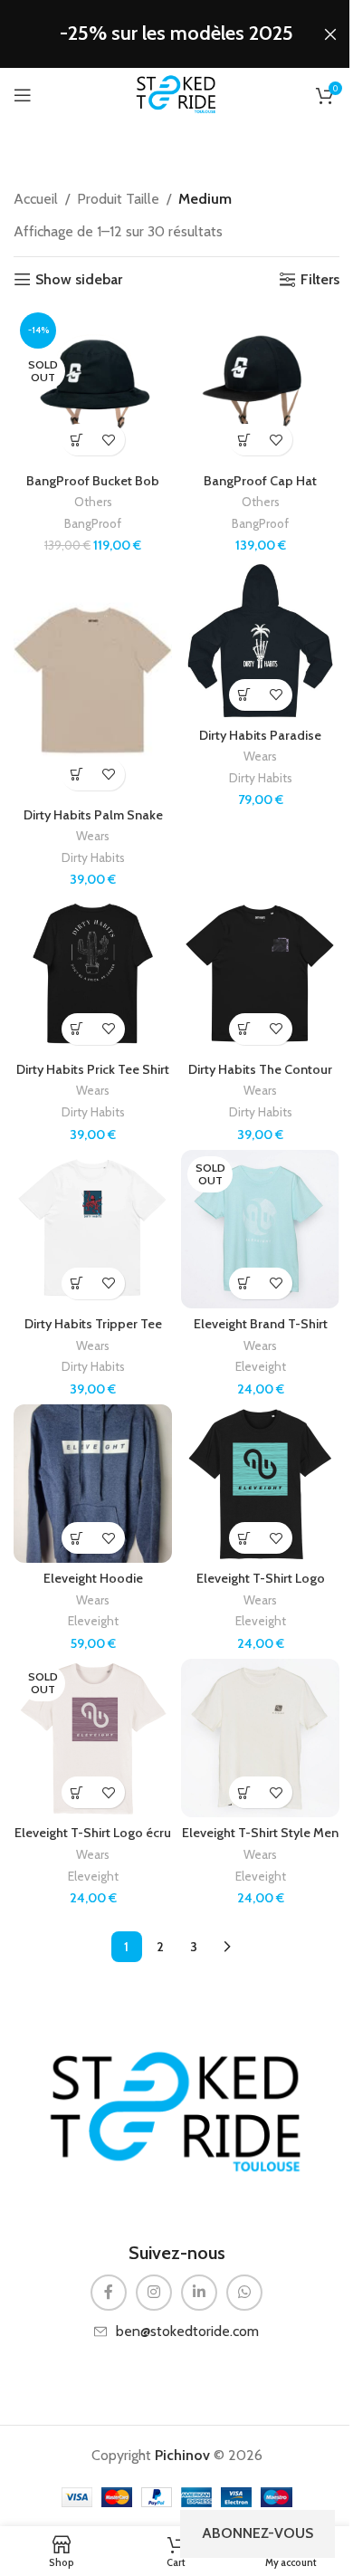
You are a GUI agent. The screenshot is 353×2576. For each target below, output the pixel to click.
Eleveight (261, 1366)
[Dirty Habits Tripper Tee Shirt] (93, 1229)
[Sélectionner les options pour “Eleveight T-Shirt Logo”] (245, 1538)
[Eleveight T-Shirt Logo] (260, 1484)
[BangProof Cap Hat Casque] (260, 385)
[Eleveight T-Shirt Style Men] (260, 1738)
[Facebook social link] (109, 2293)
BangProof (93, 523)
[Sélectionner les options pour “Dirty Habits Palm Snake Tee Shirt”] (77, 775)
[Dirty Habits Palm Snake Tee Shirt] (93, 680)
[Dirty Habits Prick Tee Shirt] (93, 975)
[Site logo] (176, 94)
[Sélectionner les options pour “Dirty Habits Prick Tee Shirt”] (77, 1029)
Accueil (36, 199)
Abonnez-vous (258, 2533)
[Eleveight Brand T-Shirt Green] (260, 1229)
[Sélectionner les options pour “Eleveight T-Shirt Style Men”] (245, 1792)
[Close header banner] (330, 34)
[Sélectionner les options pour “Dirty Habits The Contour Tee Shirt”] (245, 1029)
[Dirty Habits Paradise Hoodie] (260, 641)
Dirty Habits (93, 857)
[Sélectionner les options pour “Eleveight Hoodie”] (77, 1538)
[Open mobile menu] (23, 95)
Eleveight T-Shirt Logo (261, 1578)
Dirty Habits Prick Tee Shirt (93, 1069)
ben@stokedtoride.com (187, 2331)
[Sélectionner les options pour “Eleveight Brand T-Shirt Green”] (245, 1283)
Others (93, 502)
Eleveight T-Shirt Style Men (260, 1833)
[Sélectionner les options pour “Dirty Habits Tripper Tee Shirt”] (77, 1283)
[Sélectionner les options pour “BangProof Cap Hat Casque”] (245, 440)
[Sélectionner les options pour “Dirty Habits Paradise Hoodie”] (245, 695)
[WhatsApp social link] (244, 2293)
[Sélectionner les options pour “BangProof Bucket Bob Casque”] (77, 440)
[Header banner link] (176, 34)
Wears (93, 836)
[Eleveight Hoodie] (93, 1484)
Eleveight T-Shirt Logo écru (93, 1833)
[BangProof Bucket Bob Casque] (93, 385)
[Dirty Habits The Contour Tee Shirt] (260, 975)
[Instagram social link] (154, 2293)
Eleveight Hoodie (93, 1578)
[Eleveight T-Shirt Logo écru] (93, 1738)
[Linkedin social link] (199, 2293)
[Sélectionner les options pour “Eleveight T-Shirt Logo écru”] (77, 1792)
